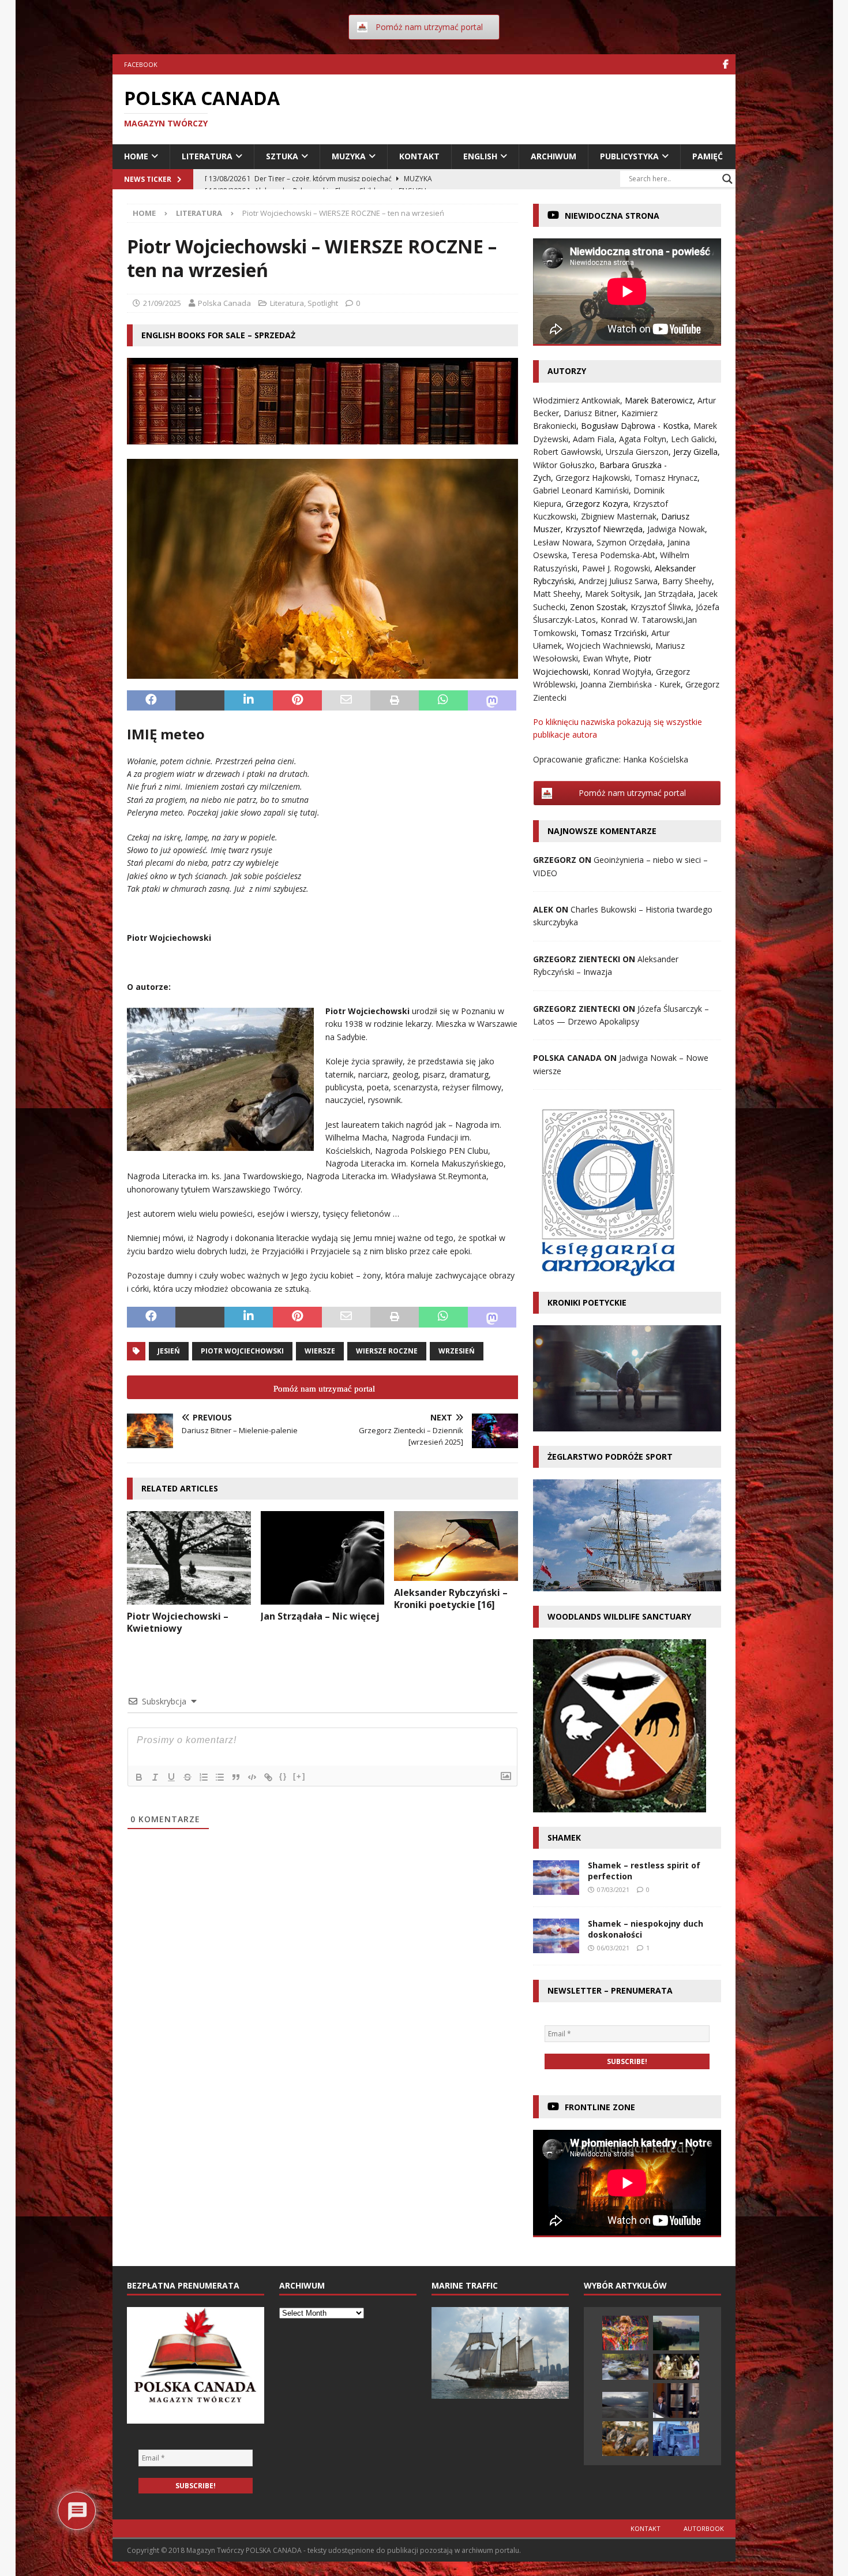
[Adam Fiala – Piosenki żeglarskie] (625, 2405)
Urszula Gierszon (637, 452)
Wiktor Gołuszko (564, 465)
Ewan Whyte (606, 658)
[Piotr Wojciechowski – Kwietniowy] (189, 1558)
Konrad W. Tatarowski (642, 620)
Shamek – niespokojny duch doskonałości (646, 1929)
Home (136, 156)
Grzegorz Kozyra (597, 504)
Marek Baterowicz (659, 400)
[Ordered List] (204, 1777)
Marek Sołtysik (612, 594)
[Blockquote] (236, 1777)
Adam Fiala (594, 439)
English (480, 156)
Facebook (141, 64)
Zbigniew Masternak (619, 516)
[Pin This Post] (297, 701)
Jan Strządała (669, 594)
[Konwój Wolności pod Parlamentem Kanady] (676, 2439)
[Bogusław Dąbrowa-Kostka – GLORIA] (676, 2333)
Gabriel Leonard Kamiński (581, 490)
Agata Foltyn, (645, 439)
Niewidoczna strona (612, 216)
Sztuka (282, 156)
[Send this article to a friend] (346, 701)
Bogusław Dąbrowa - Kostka (635, 426)
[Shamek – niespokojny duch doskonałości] (556, 1936)
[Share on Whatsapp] (443, 701)
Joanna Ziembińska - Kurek (631, 684)
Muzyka (349, 156)
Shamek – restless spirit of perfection (644, 1870)
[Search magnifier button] (727, 179)
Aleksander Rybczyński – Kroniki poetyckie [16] (451, 1599)
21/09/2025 (162, 303)
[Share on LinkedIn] (249, 701)
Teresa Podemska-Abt (614, 555)
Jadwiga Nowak (676, 529)
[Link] (268, 1777)
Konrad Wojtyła (622, 672)
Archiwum (554, 156)
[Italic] (155, 1777)
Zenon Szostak (598, 607)
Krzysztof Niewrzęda (604, 529)
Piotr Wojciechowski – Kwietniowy (178, 1622)
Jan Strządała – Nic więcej (320, 1616)
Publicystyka (629, 156)
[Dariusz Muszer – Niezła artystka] (625, 2333)
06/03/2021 (613, 1948)
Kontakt (419, 156)
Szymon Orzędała (630, 542)
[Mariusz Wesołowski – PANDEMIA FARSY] (625, 2439)
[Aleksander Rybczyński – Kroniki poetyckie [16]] (456, 1546)
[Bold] (139, 1777)
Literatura (207, 156)
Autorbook (704, 2528)
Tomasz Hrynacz (666, 478)
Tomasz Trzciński (614, 633)
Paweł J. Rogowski (616, 568)
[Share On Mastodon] (492, 701)
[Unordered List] (220, 1777)
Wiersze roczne (387, 1351)
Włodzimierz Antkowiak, (579, 400)
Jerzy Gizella (695, 452)
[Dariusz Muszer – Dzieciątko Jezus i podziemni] (625, 2367)
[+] (299, 1776)
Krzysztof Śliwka (661, 607)
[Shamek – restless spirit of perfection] (556, 1878)
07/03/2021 (613, 1889)
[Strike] (187, 1777)
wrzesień (457, 1351)
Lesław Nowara (562, 542)
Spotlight (323, 303)
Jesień (169, 1351)
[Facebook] (725, 64)
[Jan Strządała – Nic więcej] (323, 1558)
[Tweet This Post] (200, 701)
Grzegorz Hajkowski (593, 478)
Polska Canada (224, 303)
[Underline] (171, 1777)
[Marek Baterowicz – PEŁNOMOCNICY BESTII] (676, 2401)
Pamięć (708, 156)
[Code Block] (252, 1777)
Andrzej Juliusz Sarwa (618, 581)
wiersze (320, 1351)
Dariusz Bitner (590, 413)
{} (283, 1776)
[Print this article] (395, 701)
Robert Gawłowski (567, 452)
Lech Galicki (693, 439)
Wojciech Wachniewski (609, 646)
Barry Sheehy (687, 581)
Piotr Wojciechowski (242, 1351)
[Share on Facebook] (151, 701)
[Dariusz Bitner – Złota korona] (676, 2367)
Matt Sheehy (557, 594)
